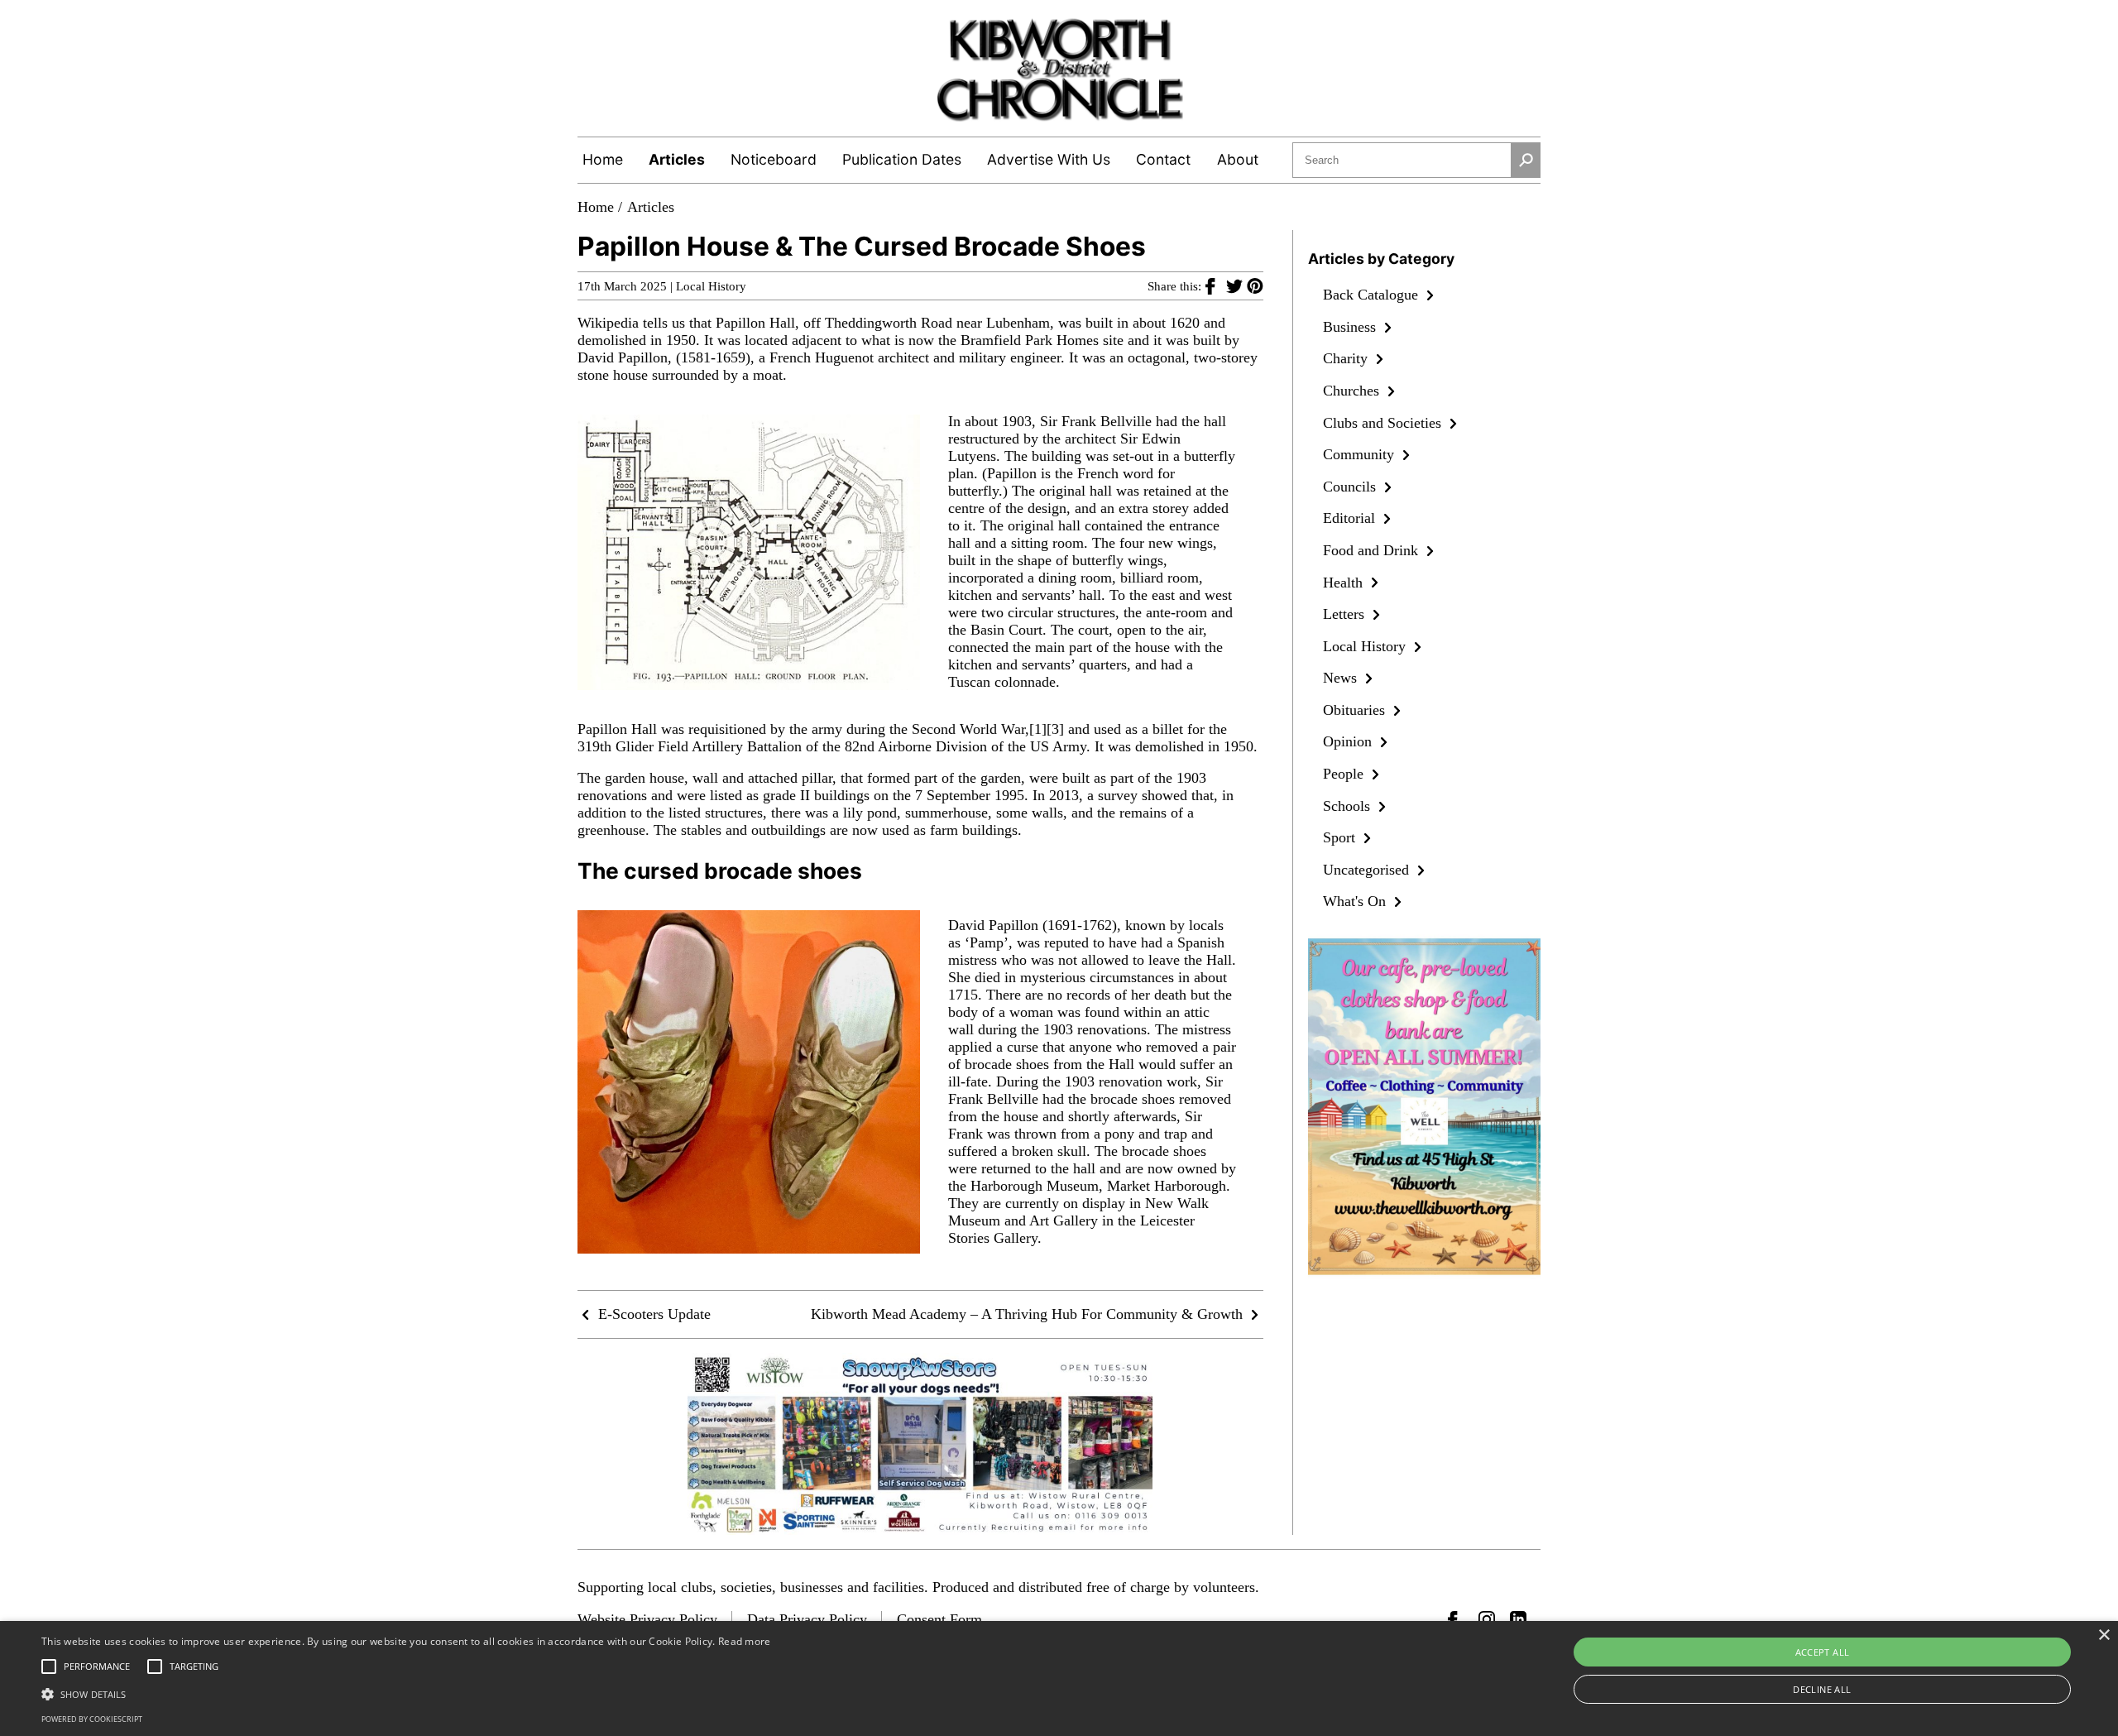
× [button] (2104, 1635)
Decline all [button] (1822, 1689)
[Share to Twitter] (1236, 285)
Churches (1353, 391)
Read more (745, 1641)
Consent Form (939, 1619)
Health (1345, 583)
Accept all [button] (1823, 1652)
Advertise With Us (1049, 159)
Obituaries (1356, 710)
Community (1361, 454)
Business (1351, 327)
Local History (711, 286)
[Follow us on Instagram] (1487, 1619)
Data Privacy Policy (807, 1619)
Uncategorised (1368, 870)
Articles (677, 159)
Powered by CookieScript (92, 1719)
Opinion (1349, 741)
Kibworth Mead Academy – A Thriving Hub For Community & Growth (1029, 1314)
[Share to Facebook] (1216, 285)
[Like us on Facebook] (1456, 1619)
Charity (1347, 358)
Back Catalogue (1373, 295)
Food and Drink (1373, 550)
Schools (1349, 806)
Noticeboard (774, 159)
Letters (1346, 614)
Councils (1351, 487)
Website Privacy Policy (647, 1619)
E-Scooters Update (652, 1314)
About (1238, 159)
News (1342, 678)
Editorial (1351, 518)
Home (603, 159)
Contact (1163, 159)
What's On (1356, 901)
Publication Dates (902, 159)
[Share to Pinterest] (1255, 285)
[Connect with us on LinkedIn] (1518, 1619)
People (1345, 774)
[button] (406, 1693)
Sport (1341, 837)
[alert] (1059, 1678)
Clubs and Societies (1384, 423)
